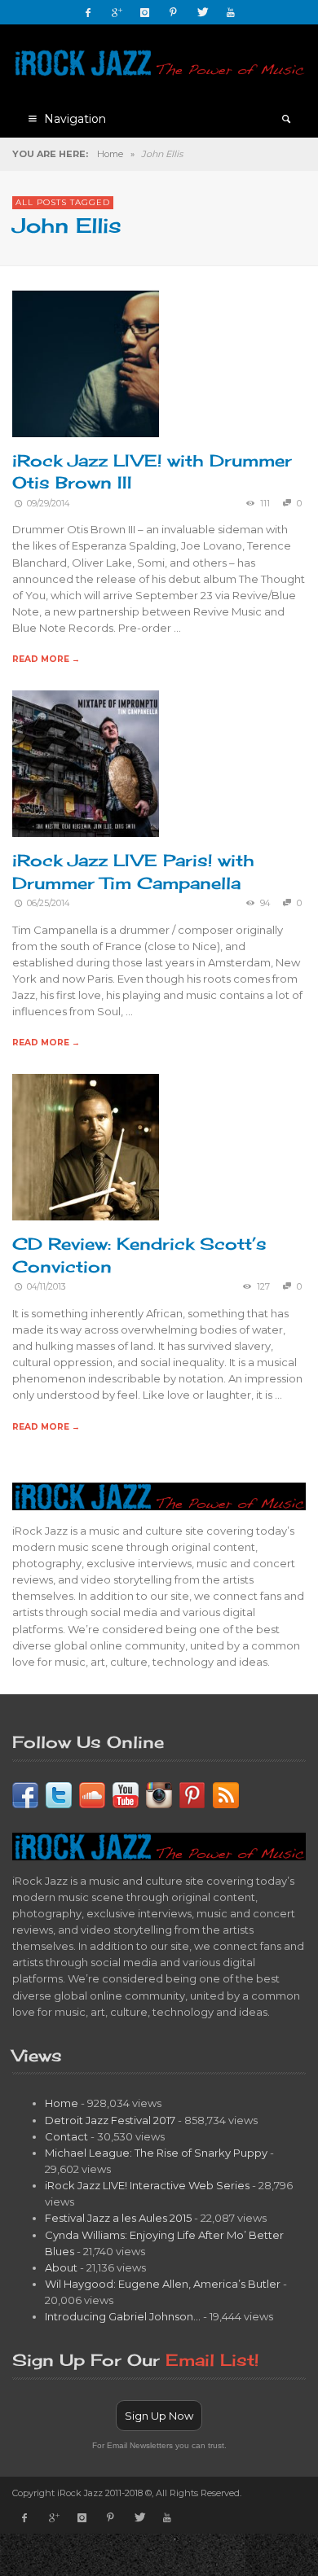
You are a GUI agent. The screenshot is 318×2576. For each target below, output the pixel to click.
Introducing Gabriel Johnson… (123, 2316)
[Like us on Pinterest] (192, 1794)
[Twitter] (202, 12)
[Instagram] (145, 12)
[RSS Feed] (226, 1794)
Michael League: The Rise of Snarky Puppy (156, 2153)
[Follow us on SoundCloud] (92, 1794)
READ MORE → (46, 659)
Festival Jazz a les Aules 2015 (118, 2218)
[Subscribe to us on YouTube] (126, 1794)
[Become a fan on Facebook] (25, 1794)
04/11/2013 (46, 1287)
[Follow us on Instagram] (159, 1794)
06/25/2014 (48, 903)
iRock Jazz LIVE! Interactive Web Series (147, 2185)
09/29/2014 (48, 504)
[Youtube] (231, 12)
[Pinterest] (174, 12)
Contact (66, 2136)
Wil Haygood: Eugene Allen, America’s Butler (163, 2284)
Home (110, 154)
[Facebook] (88, 12)
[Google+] (117, 12)
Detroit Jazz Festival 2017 (110, 2120)
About (61, 2267)
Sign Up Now (159, 2416)
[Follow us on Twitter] (59, 1794)
